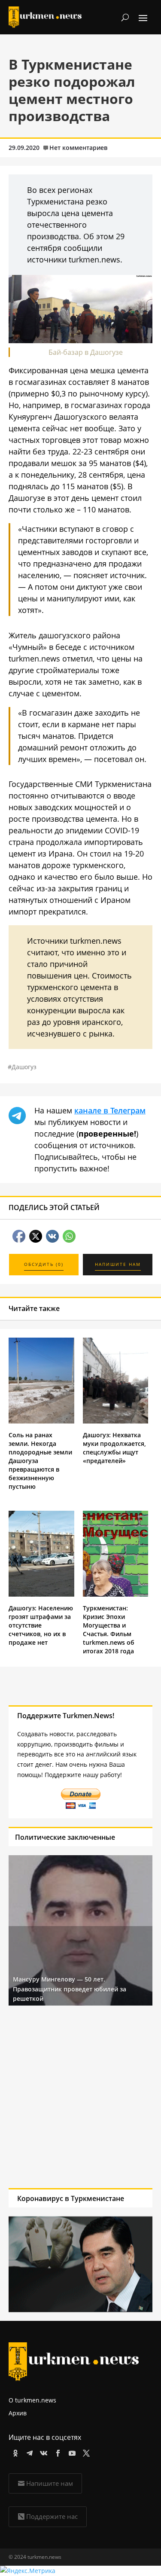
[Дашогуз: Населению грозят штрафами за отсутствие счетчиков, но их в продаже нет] (41, 1594)
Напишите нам (50, 2483)
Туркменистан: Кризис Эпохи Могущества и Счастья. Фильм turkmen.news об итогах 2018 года (109, 1629)
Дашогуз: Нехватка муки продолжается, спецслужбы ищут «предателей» (114, 1448)
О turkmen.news (32, 2400)
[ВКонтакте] (42, 2452)
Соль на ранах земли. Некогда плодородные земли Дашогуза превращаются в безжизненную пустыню (40, 1461)
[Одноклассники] (14, 2452)
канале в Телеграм (110, 1110)
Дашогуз (24, 1067)
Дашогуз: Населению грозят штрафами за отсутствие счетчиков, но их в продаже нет (41, 1625)
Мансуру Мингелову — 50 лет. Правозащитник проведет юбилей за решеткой (70, 1989)
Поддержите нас (52, 2516)
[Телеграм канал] (28, 2452)
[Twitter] (85, 2452)
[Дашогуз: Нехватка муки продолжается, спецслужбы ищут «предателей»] (116, 1421)
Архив (18, 2413)
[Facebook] (56, 2452)
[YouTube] (71, 2452)
